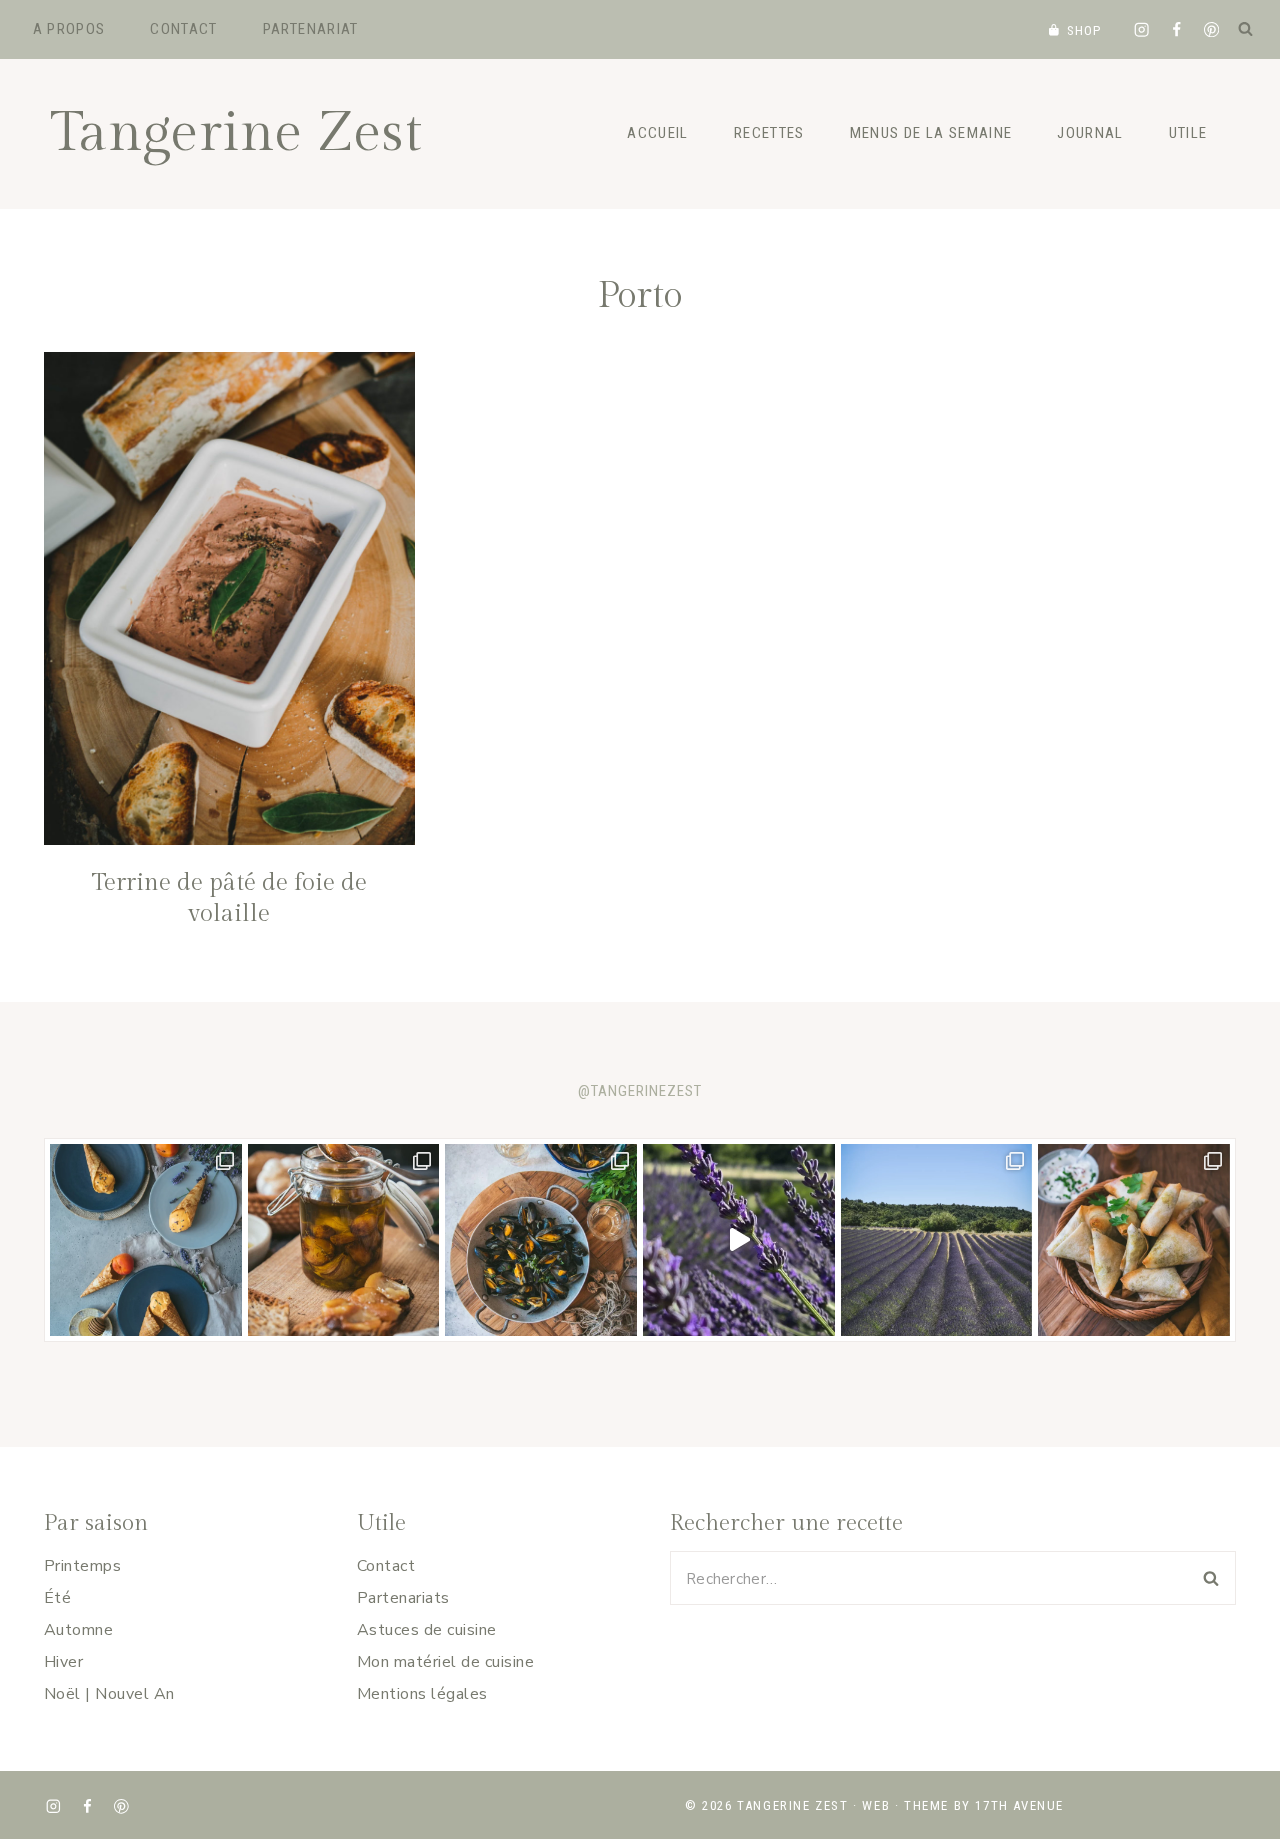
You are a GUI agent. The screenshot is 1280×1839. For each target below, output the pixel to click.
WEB (876, 1805)
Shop (1084, 30)
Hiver (63, 1662)
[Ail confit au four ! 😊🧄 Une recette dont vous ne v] (344, 1240)
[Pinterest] (1211, 29)
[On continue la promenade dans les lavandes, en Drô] (739, 1240)
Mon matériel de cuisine (445, 1662)
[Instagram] (1141, 29)
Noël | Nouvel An (109, 1694)
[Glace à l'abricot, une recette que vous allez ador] (146, 1240)
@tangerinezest (640, 1091)
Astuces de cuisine (427, 1630)
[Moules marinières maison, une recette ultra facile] (541, 1240)
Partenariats (403, 1598)
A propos (69, 29)
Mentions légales (422, 1694)
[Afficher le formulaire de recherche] (1245, 29)
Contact (183, 29)
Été (57, 1598)
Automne (78, 1630)
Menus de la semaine (931, 133)
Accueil (657, 133)
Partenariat (311, 29)
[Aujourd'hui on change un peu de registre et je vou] (937, 1240)
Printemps (82, 1566)
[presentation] (229, 598)
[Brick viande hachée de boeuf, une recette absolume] (1134, 1240)
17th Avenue (1019, 1805)
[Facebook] (1176, 29)
